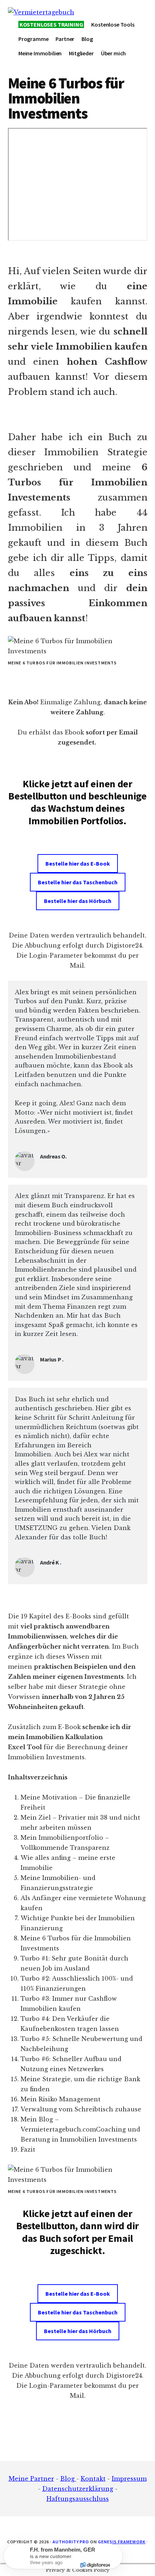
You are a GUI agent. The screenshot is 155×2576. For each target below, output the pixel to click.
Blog (68, 2479)
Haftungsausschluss (78, 2499)
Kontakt (93, 2479)
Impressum (129, 2479)
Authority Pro (71, 2542)
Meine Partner (31, 2479)
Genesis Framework (122, 2542)
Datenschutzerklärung (78, 2489)
